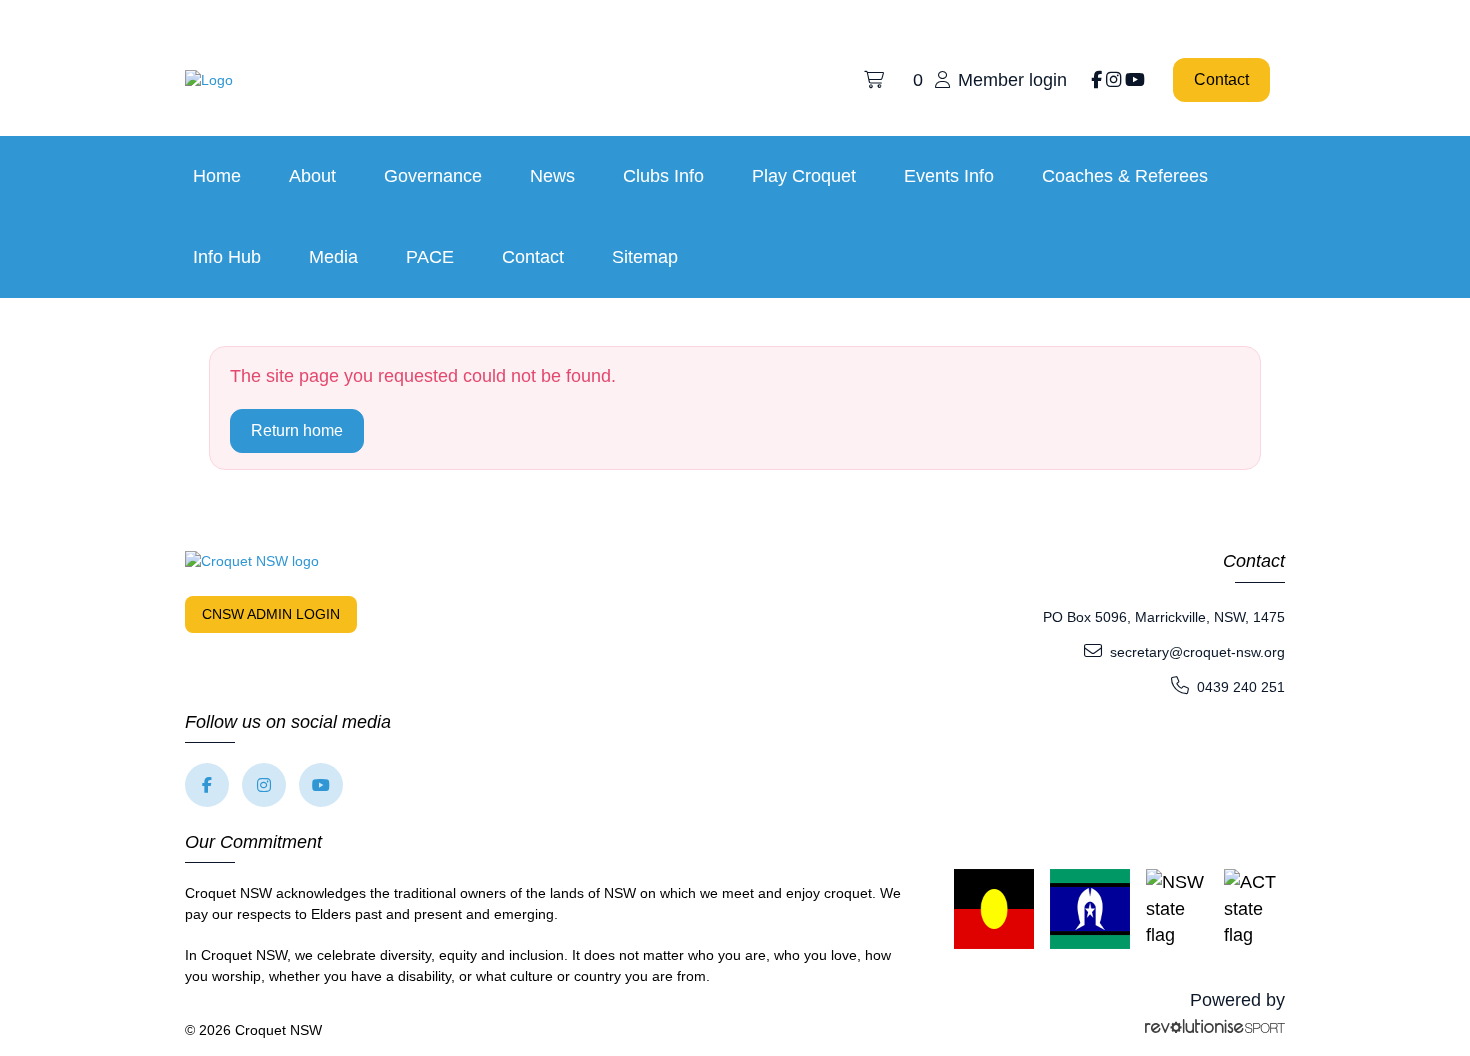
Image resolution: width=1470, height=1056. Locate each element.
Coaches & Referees (1125, 176)
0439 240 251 (1241, 687)
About (312, 176)
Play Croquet (804, 176)
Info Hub (227, 257)
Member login (1012, 80)
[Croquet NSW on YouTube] (1135, 80)
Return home (297, 430)
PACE (430, 257)
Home (217, 176)
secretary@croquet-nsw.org (1197, 652)
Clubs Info (663, 176)
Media (333, 257)
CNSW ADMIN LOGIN (271, 614)
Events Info (949, 176)
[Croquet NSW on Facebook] (1096, 80)
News (552, 176)
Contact (1221, 79)
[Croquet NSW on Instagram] (1113, 80)
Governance (433, 176)
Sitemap (645, 257)
